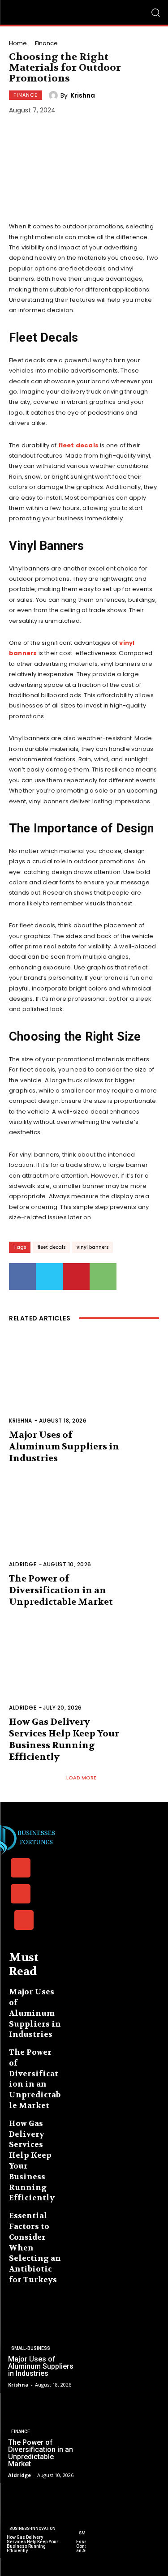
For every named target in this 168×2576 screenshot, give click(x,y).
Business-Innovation (32, 2529)
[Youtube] (24, 1920)
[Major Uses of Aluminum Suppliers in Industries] (84, 1385)
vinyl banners (93, 1247)
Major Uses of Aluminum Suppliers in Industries (64, 1447)
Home (18, 43)
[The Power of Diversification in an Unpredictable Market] (84, 1528)
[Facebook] (22, 1277)
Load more (81, 1778)
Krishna (83, 95)
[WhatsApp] (103, 1277)
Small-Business (31, 2348)
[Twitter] (49, 1277)
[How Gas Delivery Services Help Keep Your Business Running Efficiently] (84, 1672)
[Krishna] (55, 95)
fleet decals (51, 1247)
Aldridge (23, 1564)
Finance (46, 43)
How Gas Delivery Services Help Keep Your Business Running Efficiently (64, 1739)
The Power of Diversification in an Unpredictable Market (61, 1590)
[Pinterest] (76, 1277)
